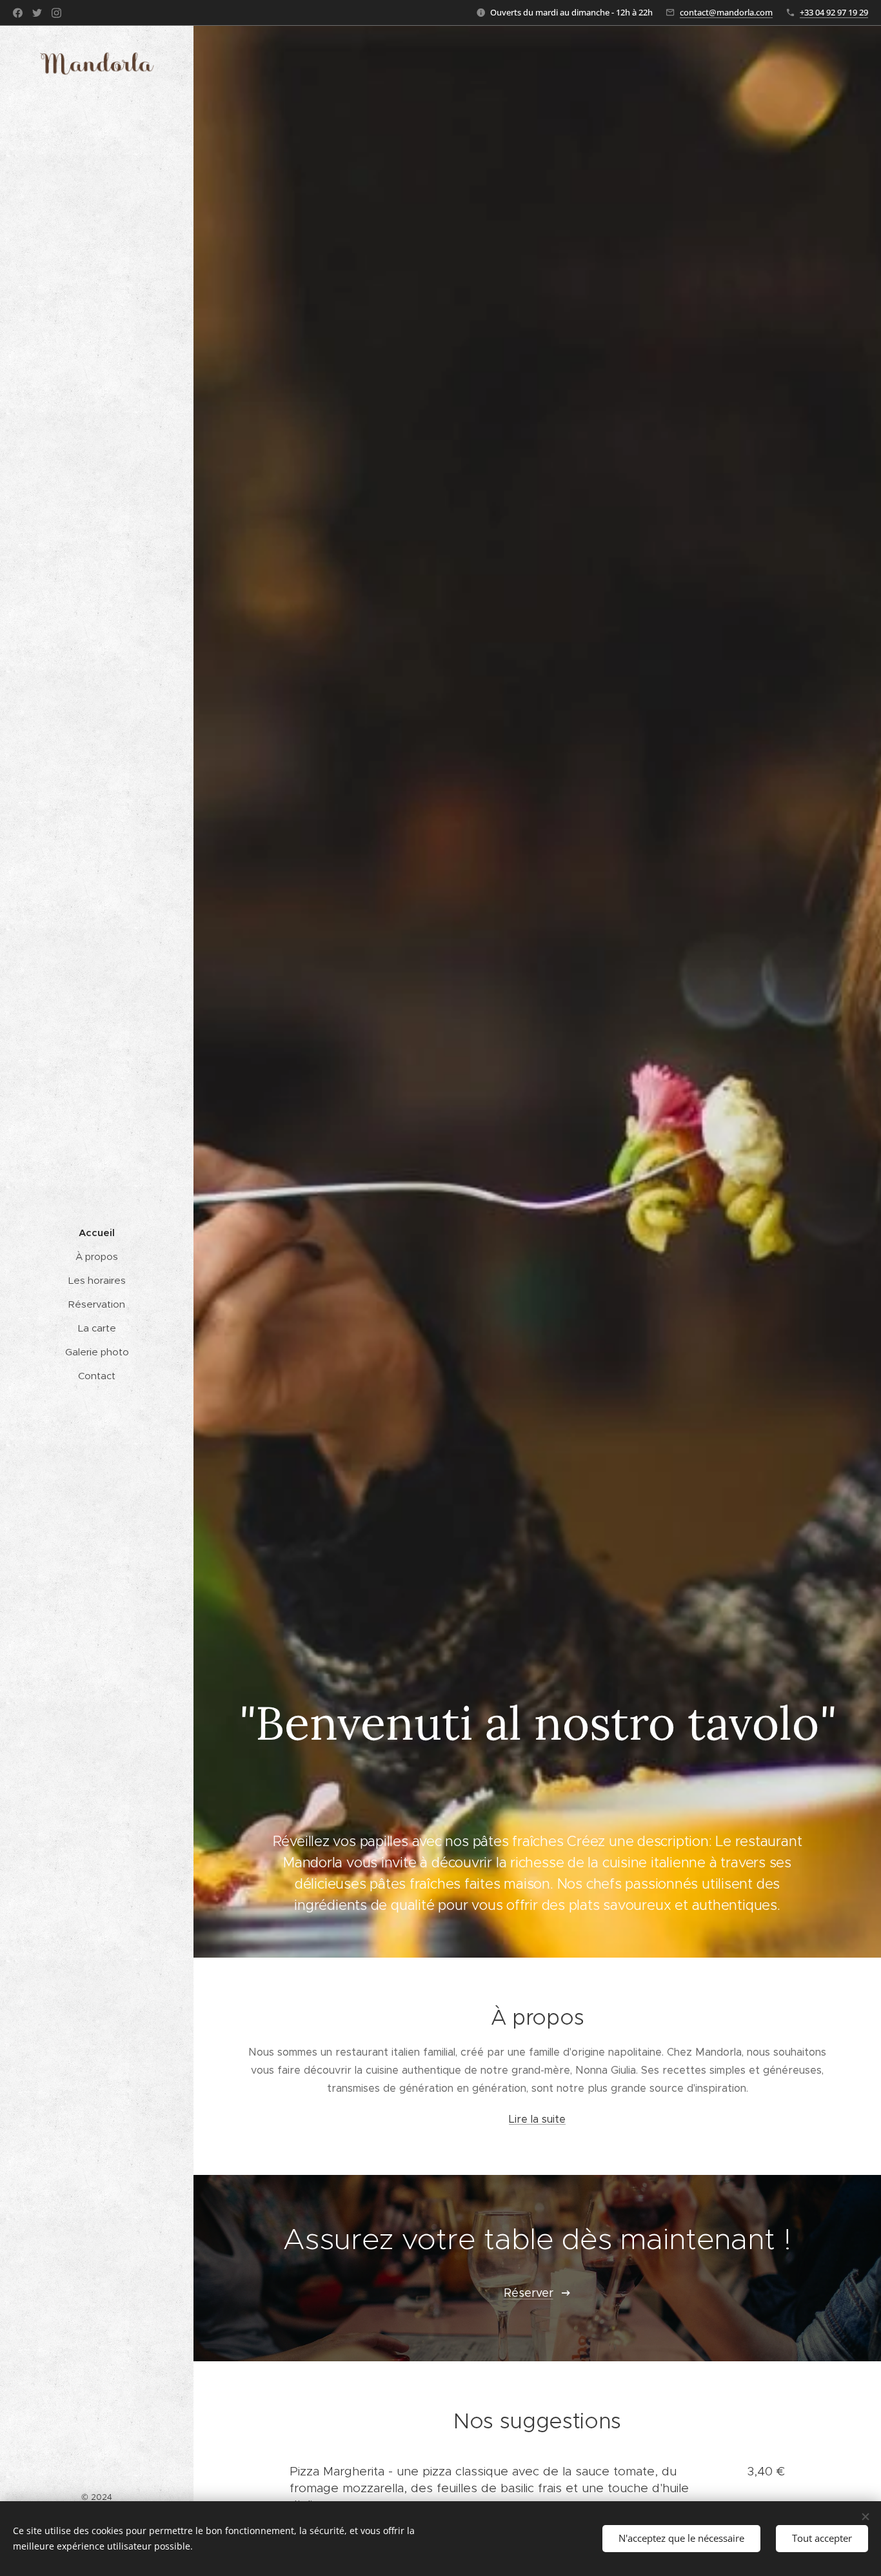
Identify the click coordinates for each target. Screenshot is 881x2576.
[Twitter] (37, 13)
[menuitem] (97, 1233)
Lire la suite (537, 2119)
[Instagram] (56, 13)
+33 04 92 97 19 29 (834, 12)
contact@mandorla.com (726, 12)
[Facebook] (18, 13)
